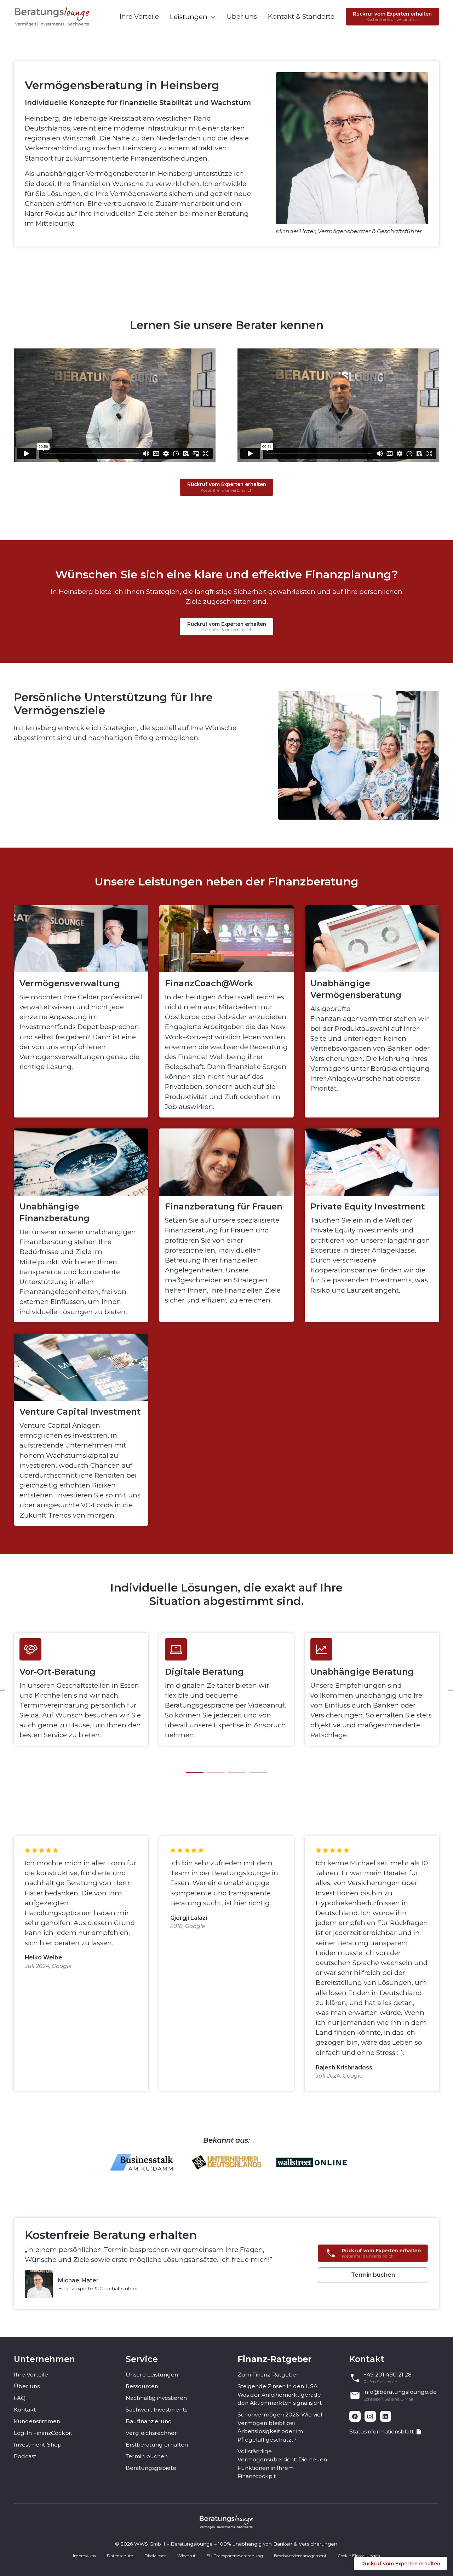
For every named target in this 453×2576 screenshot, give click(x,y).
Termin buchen (373, 2275)
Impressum (84, 2556)
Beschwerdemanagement (300, 2556)
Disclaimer (155, 2556)
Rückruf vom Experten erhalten (401, 2564)
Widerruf (186, 2556)
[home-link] (53, 16)
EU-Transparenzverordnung (235, 2556)
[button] (193, 17)
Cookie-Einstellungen (359, 2556)
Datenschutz (120, 2556)
